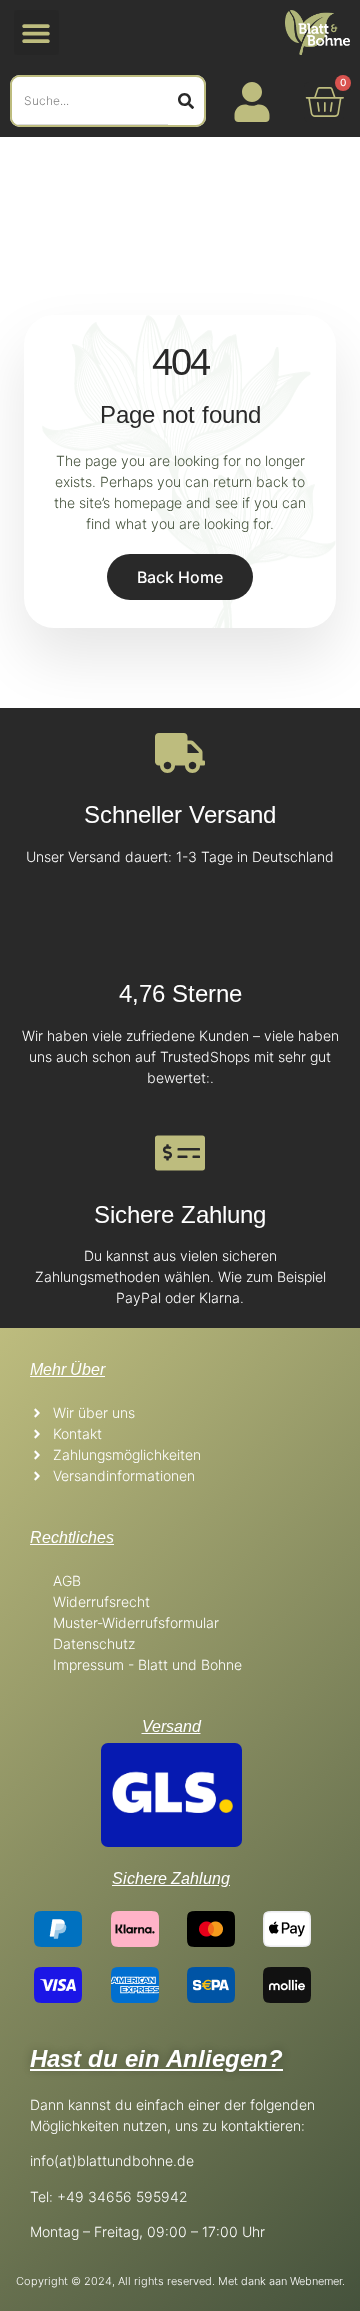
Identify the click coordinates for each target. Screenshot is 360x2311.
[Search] (186, 101)
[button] (36, 32)
